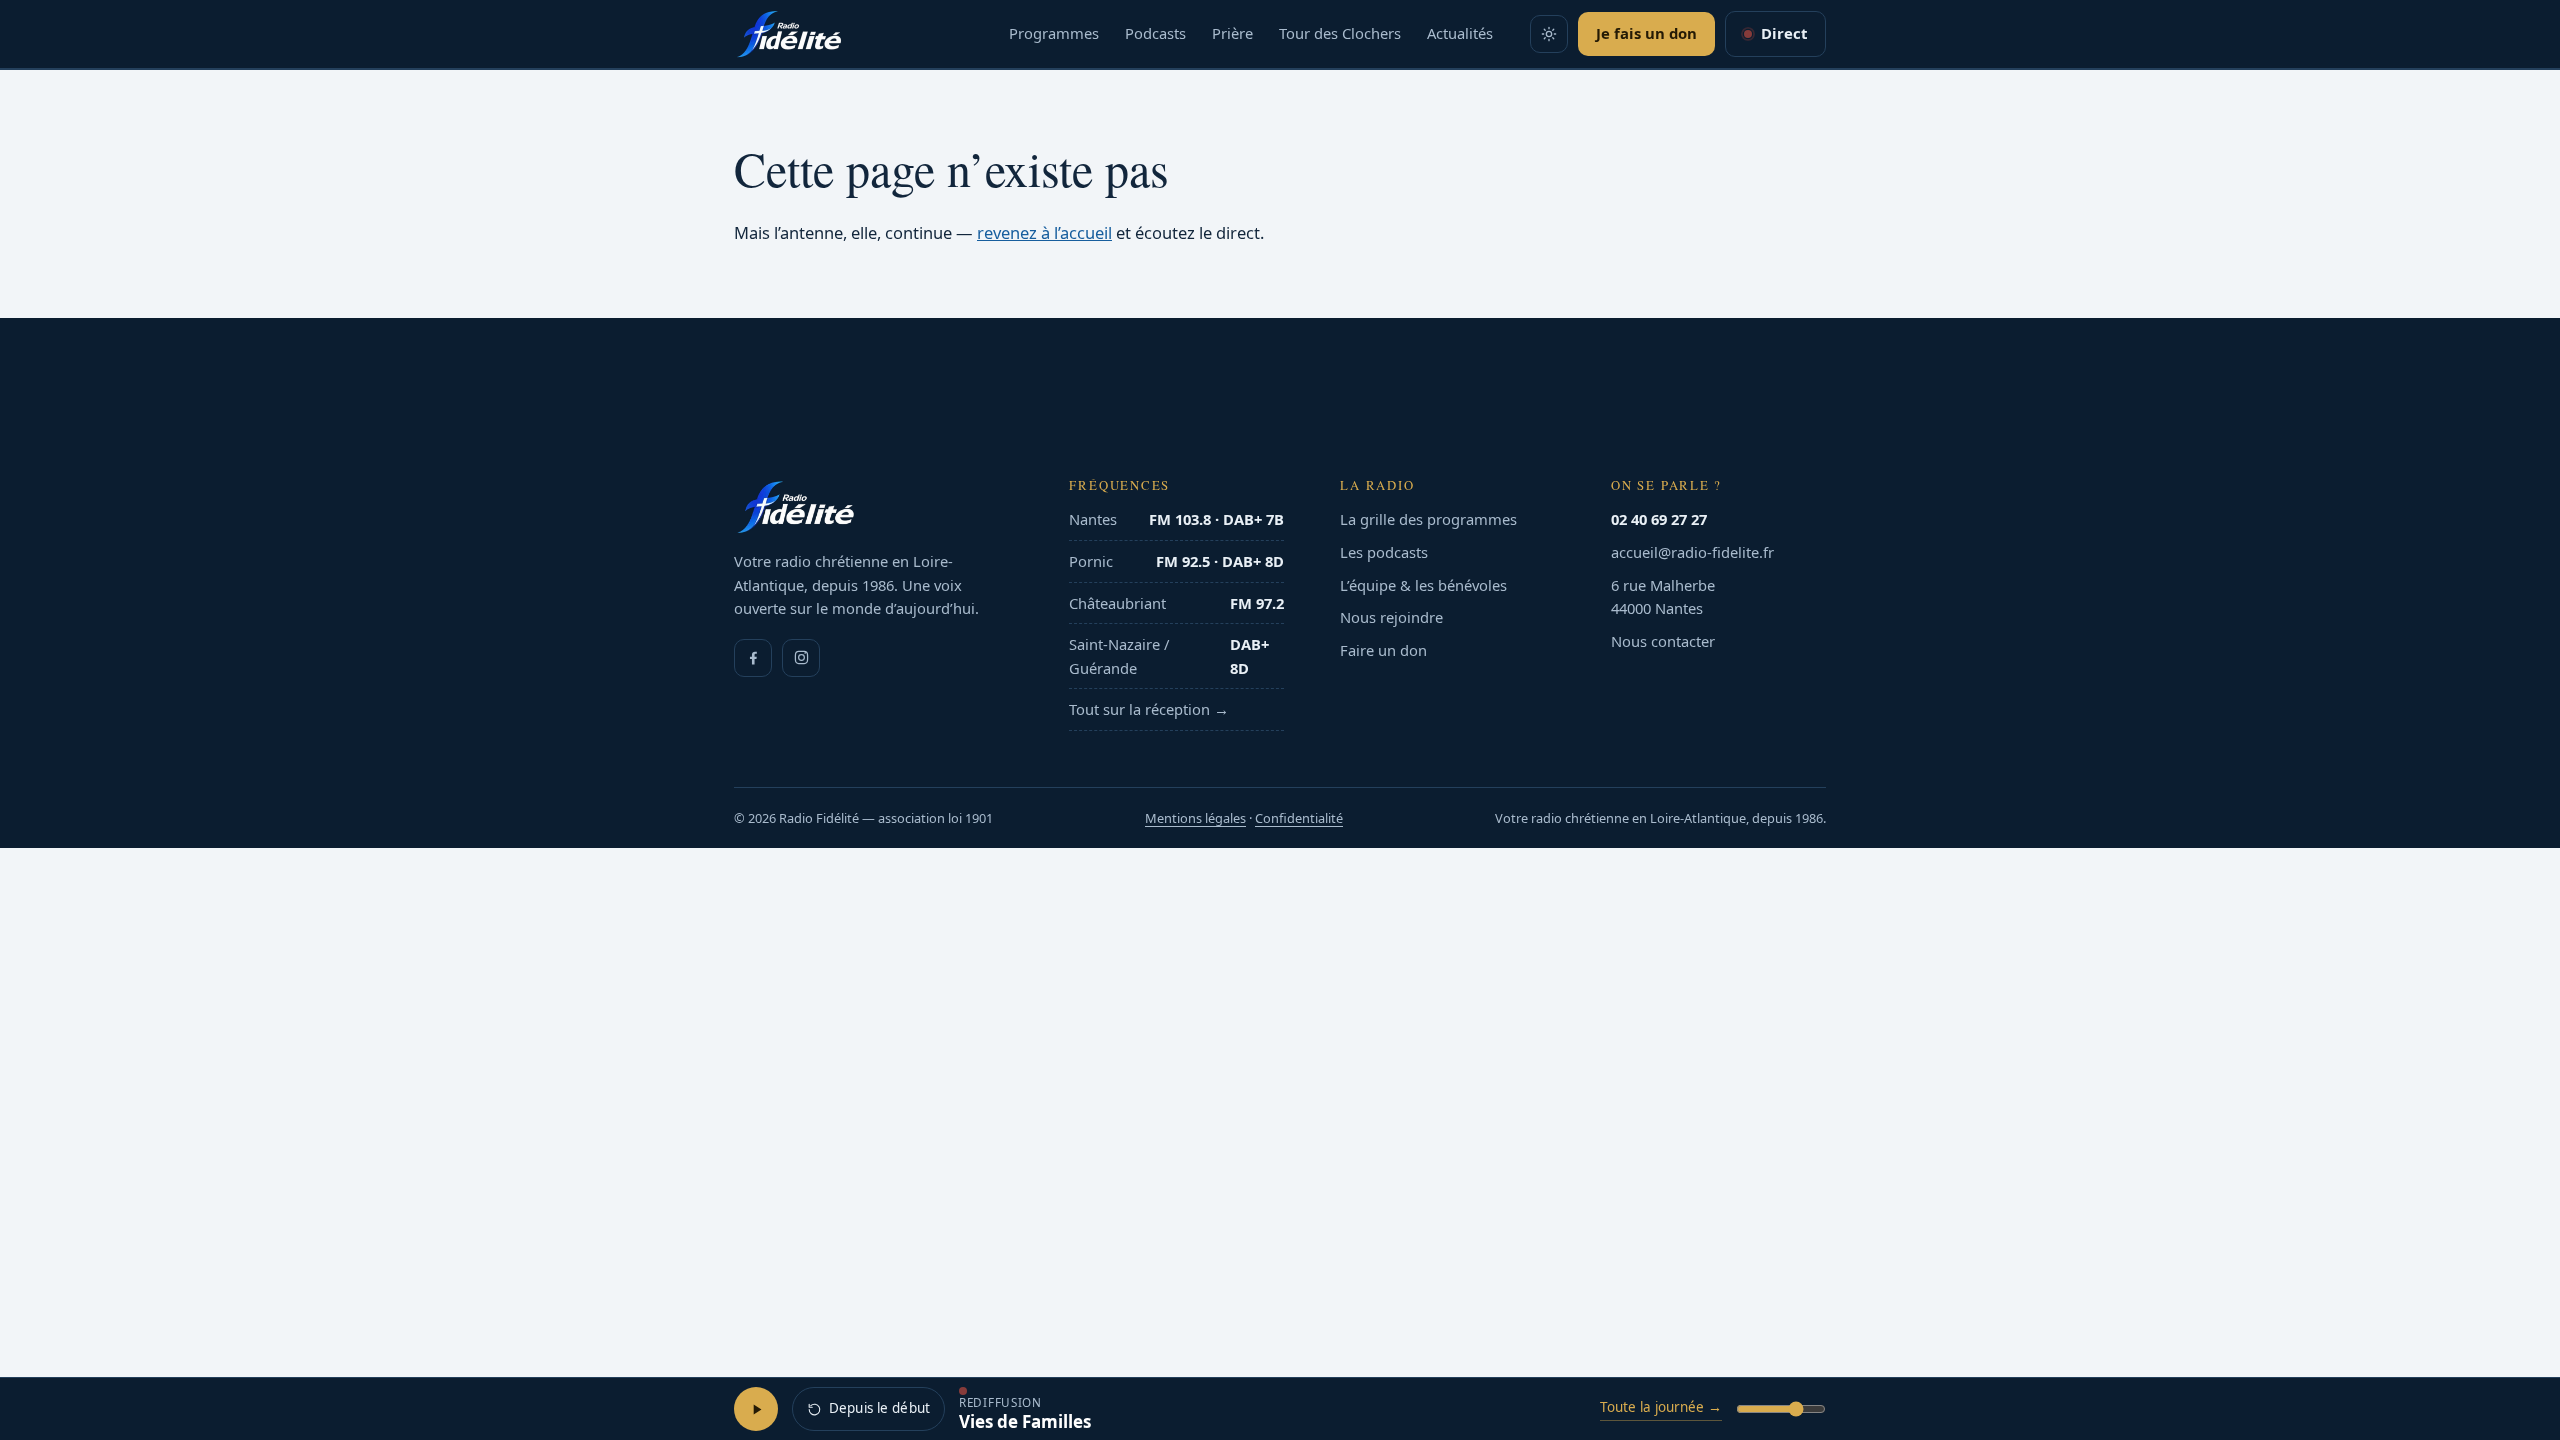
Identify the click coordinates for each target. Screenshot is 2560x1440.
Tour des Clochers (1340, 33)
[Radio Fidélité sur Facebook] (753, 658)
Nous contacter (1663, 641)
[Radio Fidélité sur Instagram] (801, 658)
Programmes (1054, 33)
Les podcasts (1384, 552)
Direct (1784, 33)
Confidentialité (1299, 818)
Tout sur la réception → (1149, 709)
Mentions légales (1195, 818)
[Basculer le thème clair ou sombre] (1549, 34)
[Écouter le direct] (756, 1409)
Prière (1232, 33)
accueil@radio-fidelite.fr (1692, 552)
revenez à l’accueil (1044, 232)
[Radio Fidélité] (873, 507)
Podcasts (1155, 33)
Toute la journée (1661, 1407)
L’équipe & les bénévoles (1423, 585)
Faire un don (1383, 650)
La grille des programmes (1428, 519)
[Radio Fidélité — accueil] (789, 34)
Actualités (1460, 33)
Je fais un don (1646, 33)
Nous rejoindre (1391, 617)
